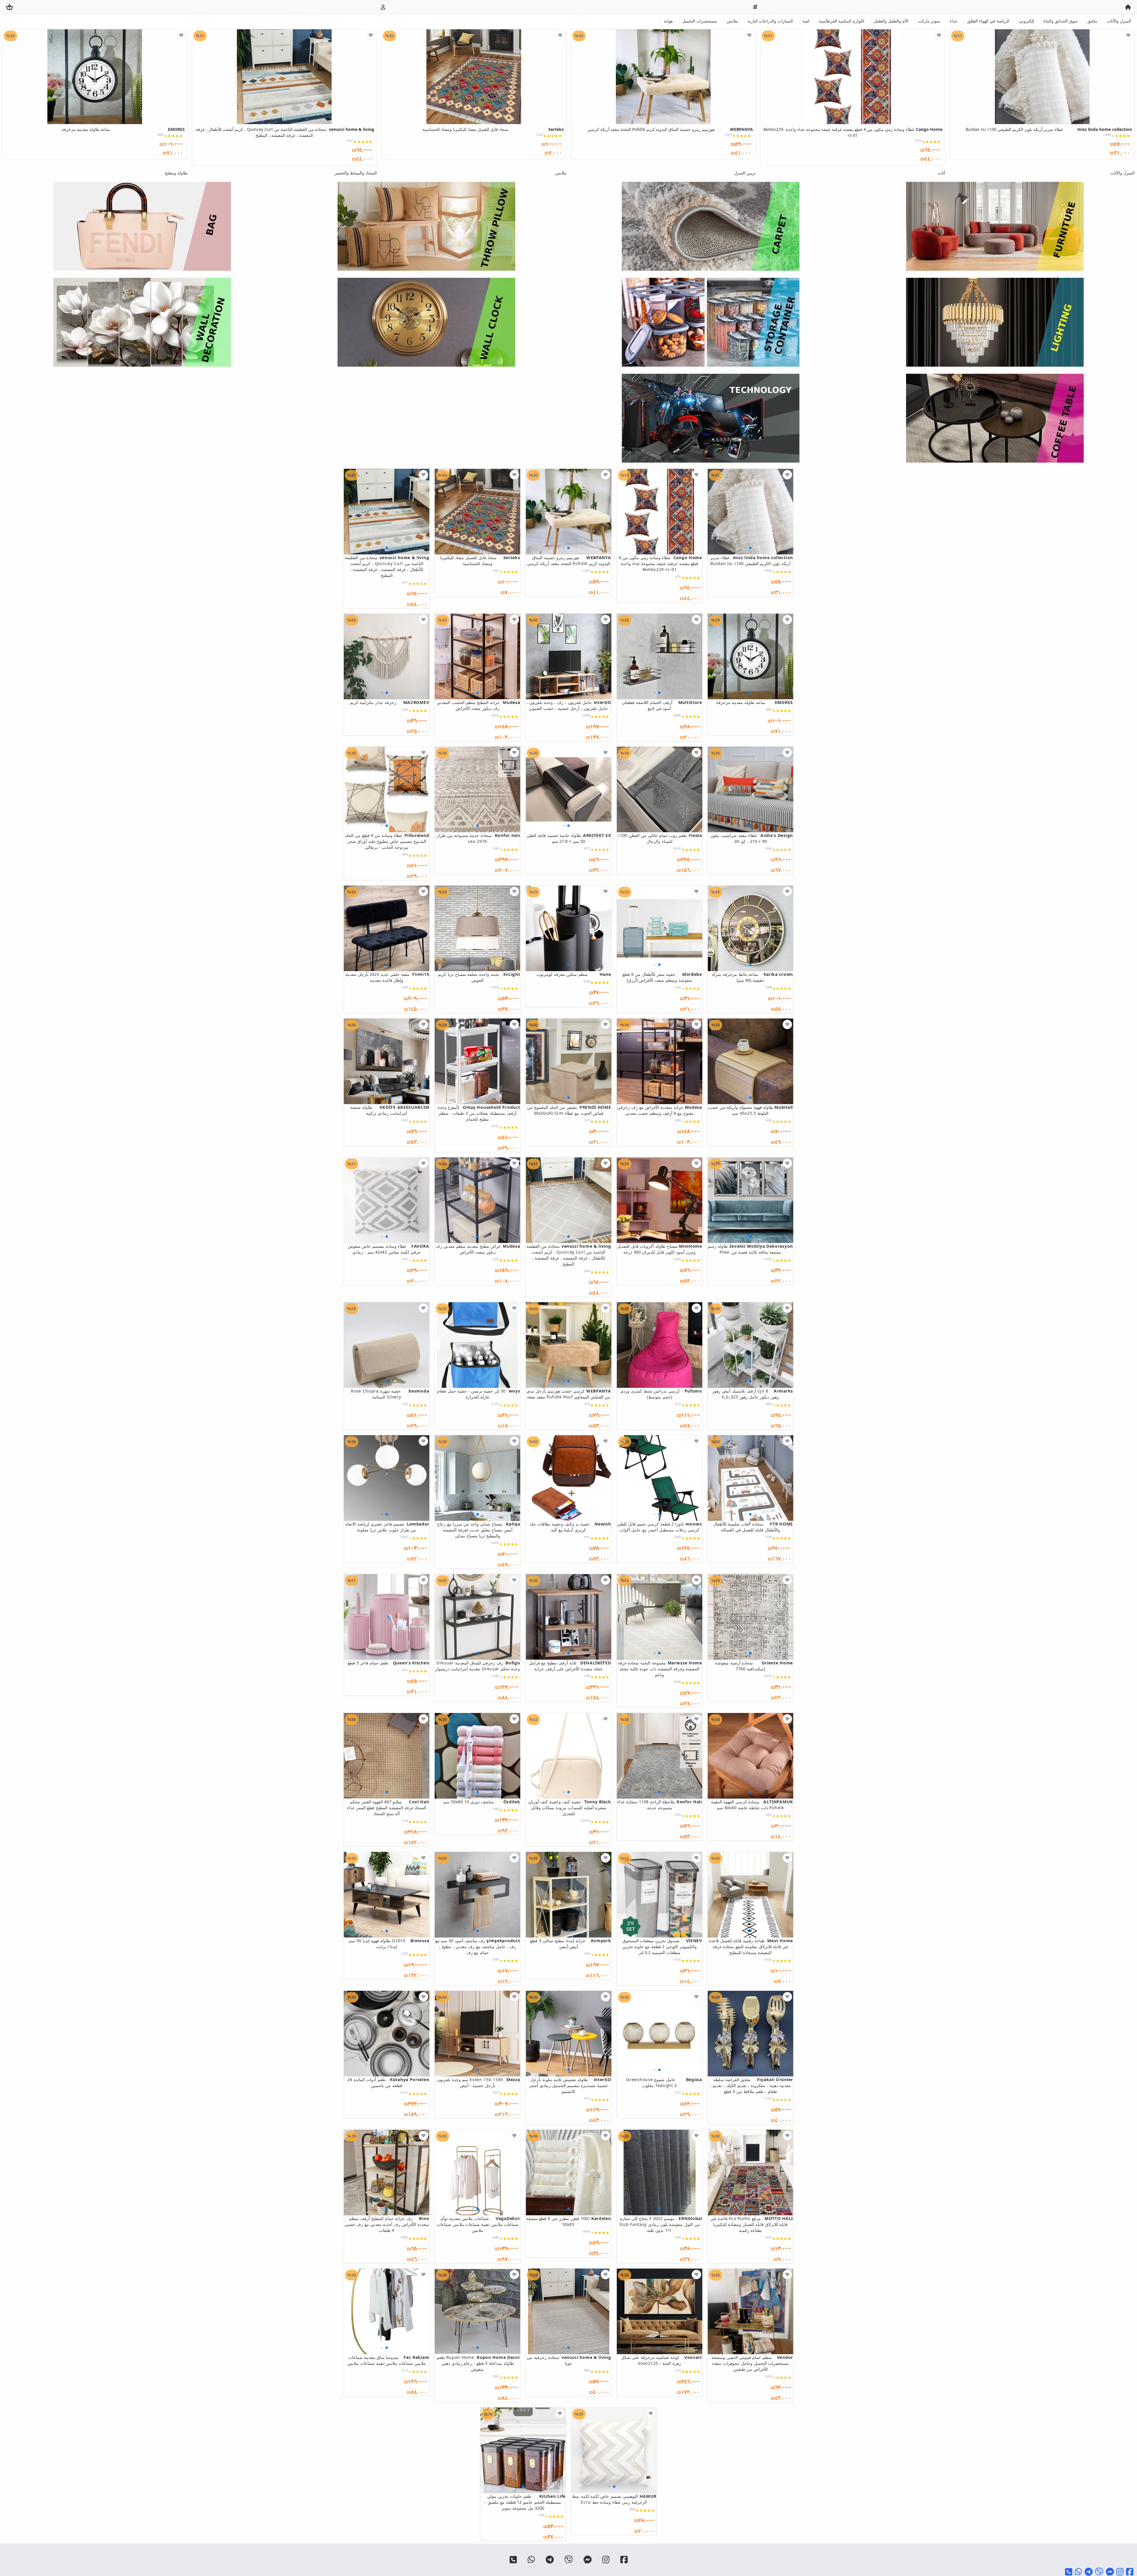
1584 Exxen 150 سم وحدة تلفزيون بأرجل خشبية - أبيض (478, 2082)
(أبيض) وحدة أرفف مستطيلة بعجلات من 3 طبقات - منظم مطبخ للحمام (479, 1113)
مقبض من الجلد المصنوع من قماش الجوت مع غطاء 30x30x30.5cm (569, 1110)
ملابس (732, 21)
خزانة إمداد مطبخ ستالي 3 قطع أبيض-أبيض (570, 1944)
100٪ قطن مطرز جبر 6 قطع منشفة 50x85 (568, 2221)
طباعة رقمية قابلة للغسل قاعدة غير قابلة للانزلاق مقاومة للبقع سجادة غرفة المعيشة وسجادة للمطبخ (751, 1947)
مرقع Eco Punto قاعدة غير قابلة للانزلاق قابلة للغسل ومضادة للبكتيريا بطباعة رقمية (752, 2224)
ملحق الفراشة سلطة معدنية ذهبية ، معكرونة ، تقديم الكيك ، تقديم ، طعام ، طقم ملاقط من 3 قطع (751, 2085)
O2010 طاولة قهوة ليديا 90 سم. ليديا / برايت (388, 1944)
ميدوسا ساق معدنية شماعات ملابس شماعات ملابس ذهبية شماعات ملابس (388, 2360)
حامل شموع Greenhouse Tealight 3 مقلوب (664, 2082)
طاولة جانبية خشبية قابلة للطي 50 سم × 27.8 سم (569, 838)
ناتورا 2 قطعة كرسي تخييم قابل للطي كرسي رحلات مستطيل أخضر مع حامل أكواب (660, 1527)
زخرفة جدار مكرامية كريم (390, 702)
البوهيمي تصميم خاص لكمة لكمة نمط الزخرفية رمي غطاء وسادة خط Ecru (614, 2499)
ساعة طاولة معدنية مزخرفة (123, 129)
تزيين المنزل (745, 173)
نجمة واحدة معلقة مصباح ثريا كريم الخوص (479, 977)
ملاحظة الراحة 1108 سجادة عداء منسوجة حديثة (659, 1805)
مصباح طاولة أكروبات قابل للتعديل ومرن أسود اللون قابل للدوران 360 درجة (660, 1249)
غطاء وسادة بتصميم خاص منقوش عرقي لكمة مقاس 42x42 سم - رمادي (388, 1249)
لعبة (806, 21)
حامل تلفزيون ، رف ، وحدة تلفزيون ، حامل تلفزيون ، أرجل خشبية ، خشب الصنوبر (569, 705)
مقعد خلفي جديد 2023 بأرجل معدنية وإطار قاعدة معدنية (387, 977)
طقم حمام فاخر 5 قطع (388, 1663)
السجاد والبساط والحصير (356, 173)
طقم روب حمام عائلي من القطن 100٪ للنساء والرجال (660, 838)
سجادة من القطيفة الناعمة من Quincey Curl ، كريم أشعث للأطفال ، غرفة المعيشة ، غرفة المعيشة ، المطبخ (285, 132)
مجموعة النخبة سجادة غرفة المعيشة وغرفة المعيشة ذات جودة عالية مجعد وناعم (660, 1669)
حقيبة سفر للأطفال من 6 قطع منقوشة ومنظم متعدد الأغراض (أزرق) (662, 977)
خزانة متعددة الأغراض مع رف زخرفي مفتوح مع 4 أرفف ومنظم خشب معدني (659, 1110)
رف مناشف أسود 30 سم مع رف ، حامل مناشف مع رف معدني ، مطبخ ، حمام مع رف (478, 1947)
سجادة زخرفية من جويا (569, 2360)
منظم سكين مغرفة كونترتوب (574, 974)
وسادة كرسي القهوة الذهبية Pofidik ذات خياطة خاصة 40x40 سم (752, 1805)
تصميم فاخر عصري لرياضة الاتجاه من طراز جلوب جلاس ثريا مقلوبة (387, 1527)
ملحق (1092, 21)
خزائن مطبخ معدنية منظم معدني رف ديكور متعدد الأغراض (478, 1249)
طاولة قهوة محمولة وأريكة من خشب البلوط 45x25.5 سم (750, 1110)
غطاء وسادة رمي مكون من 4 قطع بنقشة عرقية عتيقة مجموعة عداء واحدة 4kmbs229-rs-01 (853, 132)
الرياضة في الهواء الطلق (988, 21)
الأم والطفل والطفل (891, 21)
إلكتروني (1026, 21)
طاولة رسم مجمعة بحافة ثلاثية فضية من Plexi (750, 1249)
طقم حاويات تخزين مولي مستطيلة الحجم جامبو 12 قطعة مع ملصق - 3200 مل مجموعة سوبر (525, 2502)
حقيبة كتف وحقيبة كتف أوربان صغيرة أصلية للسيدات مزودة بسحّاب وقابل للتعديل (570, 1808)
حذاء (954, 21)
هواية (668, 21)
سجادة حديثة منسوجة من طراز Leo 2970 (478, 838)
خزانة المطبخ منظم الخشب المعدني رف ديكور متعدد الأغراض (478, 705)
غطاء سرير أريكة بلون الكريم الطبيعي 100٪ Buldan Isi (1049, 129)
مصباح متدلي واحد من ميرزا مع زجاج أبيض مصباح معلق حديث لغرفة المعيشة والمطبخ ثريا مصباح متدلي (478, 1530)
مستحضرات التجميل (700, 21)
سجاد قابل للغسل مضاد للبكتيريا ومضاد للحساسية (493, 129)
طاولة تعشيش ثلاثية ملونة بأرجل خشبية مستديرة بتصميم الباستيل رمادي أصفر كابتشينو (570, 2085)
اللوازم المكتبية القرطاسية (841, 21)
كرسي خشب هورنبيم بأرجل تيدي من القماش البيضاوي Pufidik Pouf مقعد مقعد (569, 1394)
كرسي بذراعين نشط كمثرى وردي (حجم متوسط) (661, 1394)
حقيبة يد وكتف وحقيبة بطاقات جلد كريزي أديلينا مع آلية (570, 1527)
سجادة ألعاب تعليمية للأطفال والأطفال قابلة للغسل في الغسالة (753, 1527)
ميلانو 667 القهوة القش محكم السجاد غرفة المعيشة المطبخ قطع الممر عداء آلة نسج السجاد (388, 1808)
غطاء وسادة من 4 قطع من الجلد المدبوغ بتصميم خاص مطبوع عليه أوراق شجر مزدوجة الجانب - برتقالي (387, 841)
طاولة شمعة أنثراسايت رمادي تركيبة (390, 1110)
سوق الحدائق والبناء (1061, 21)
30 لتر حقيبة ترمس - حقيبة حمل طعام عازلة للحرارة (478, 1394)
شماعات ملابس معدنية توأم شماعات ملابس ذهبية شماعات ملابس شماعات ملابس (478, 2224)
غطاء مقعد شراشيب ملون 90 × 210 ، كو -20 (752, 838)
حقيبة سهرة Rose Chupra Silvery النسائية (390, 1394)
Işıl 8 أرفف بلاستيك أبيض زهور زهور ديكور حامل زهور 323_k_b (753, 1394)
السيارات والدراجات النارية (770, 21)
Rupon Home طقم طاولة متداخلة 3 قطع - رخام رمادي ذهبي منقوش (478, 2363)
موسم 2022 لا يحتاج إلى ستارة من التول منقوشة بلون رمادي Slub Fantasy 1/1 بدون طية (661, 2224)
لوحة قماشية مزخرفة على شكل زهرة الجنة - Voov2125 (661, 2360)
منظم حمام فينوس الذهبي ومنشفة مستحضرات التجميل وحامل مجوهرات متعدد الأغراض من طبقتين (752, 2363)
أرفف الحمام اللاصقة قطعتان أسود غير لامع (662, 705)
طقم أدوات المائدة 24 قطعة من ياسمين (388, 2082)
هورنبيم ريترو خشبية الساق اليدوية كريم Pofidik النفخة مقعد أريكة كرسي (670, 129)
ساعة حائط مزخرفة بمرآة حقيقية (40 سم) (753, 977)
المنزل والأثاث (1119, 21)
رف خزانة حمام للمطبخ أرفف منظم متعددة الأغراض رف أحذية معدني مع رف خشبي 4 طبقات (387, 2224)
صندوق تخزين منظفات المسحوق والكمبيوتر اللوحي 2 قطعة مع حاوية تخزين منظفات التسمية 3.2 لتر (662, 1947)
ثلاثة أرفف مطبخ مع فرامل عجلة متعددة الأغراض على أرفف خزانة (570, 1666)
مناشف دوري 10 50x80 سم (482, 1802)
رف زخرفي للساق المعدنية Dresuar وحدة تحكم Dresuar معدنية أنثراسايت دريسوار (478, 1666)
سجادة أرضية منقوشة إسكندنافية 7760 (754, 1666)
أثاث (941, 173)
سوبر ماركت (929, 21)
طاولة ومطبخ (176, 173)
